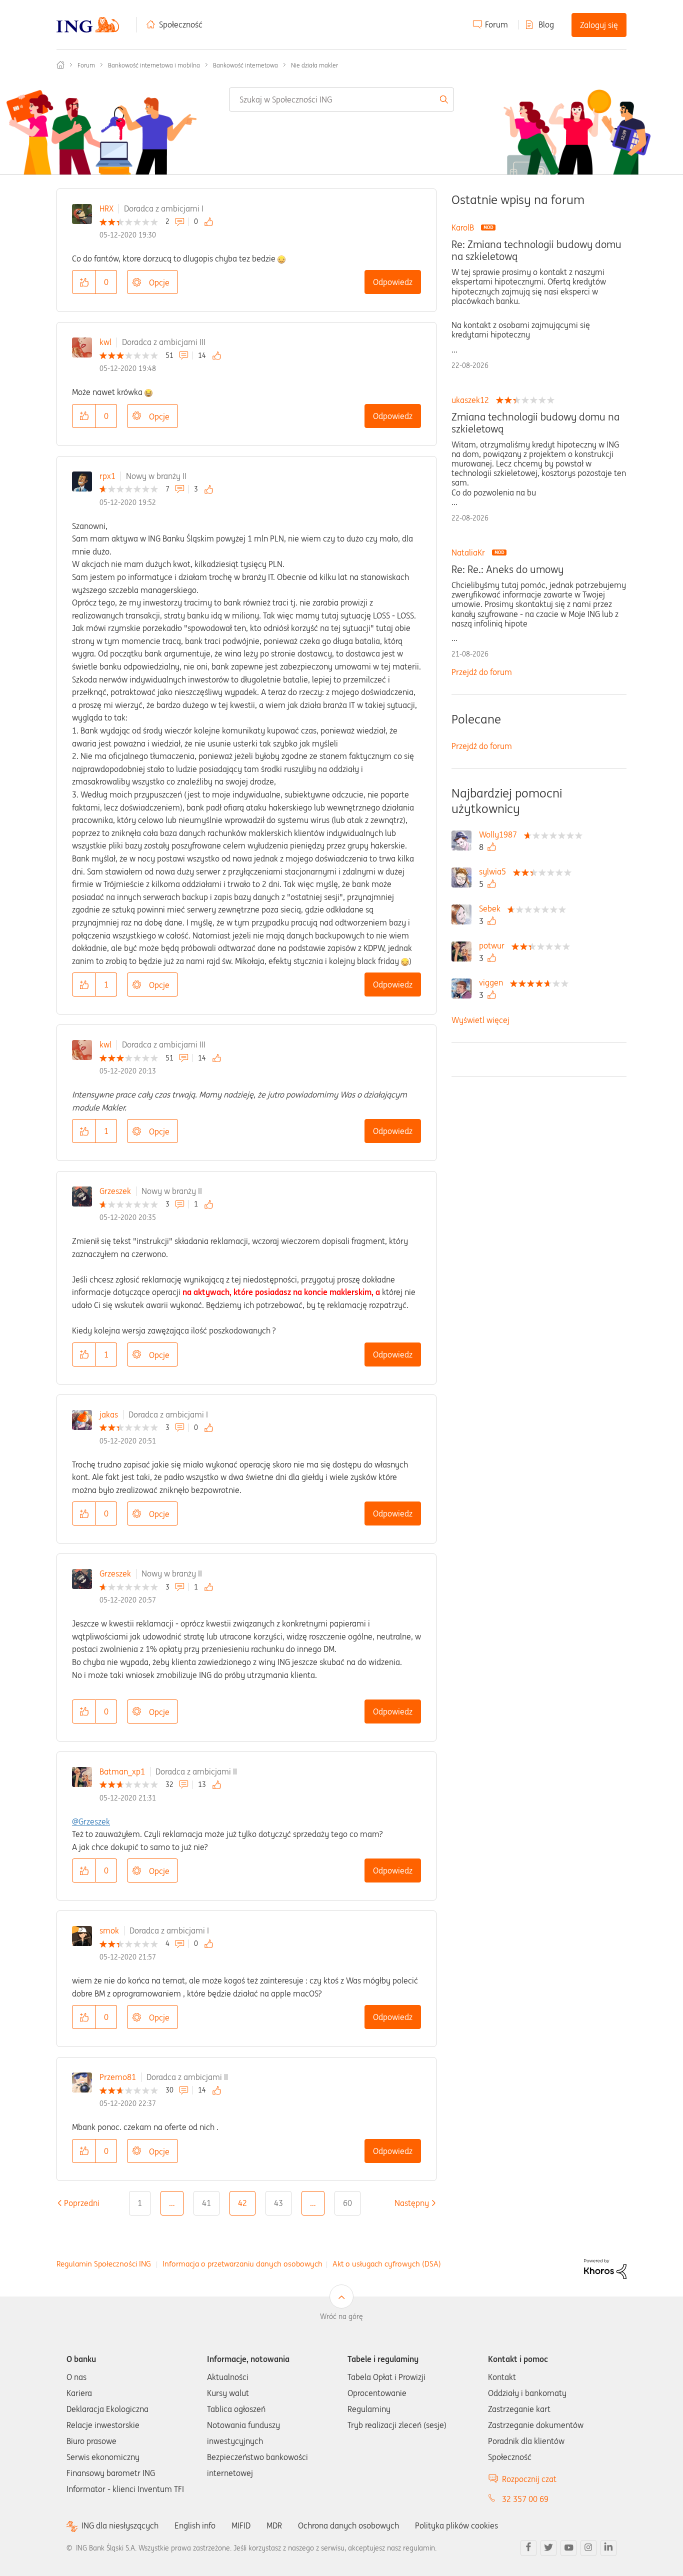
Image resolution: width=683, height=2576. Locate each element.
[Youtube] (568, 2548)
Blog (546, 24)
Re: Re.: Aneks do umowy (507, 569)
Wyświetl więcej (480, 1020)
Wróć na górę (341, 2316)
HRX (106, 208)
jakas (109, 1414)
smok (109, 1930)
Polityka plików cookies (456, 2525)
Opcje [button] (159, 282)
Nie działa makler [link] (314, 65)
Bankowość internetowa (245, 65)
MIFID (241, 2525)
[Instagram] (588, 2548)
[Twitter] (548, 2548)
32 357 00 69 (525, 2499)
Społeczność (181, 24)
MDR (274, 2525)
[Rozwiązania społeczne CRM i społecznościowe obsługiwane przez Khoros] (605, 2268)
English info (195, 2525)
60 (347, 2203)
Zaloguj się (599, 25)
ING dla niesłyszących (120, 2526)
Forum (496, 24)
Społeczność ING (60, 65)
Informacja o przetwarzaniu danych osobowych (242, 2264)
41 (206, 2203)
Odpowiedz (393, 282)
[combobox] (342, 99)
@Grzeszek (91, 1821)
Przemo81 (118, 2077)
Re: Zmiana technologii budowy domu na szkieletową (536, 250)
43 (278, 2203)
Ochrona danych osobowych (348, 2525)
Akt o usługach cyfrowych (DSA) (387, 2264)
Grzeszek (115, 1191)
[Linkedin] (608, 2548)
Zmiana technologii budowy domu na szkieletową (535, 423)
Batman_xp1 (122, 1771)
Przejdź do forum (482, 672)
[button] (84, 282)
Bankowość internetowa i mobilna (154, 65)
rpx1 (107, 476)
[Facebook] (528, 2548)
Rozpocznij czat (529, 2479)
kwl (105, 342)
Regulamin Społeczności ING (104, 2264)
